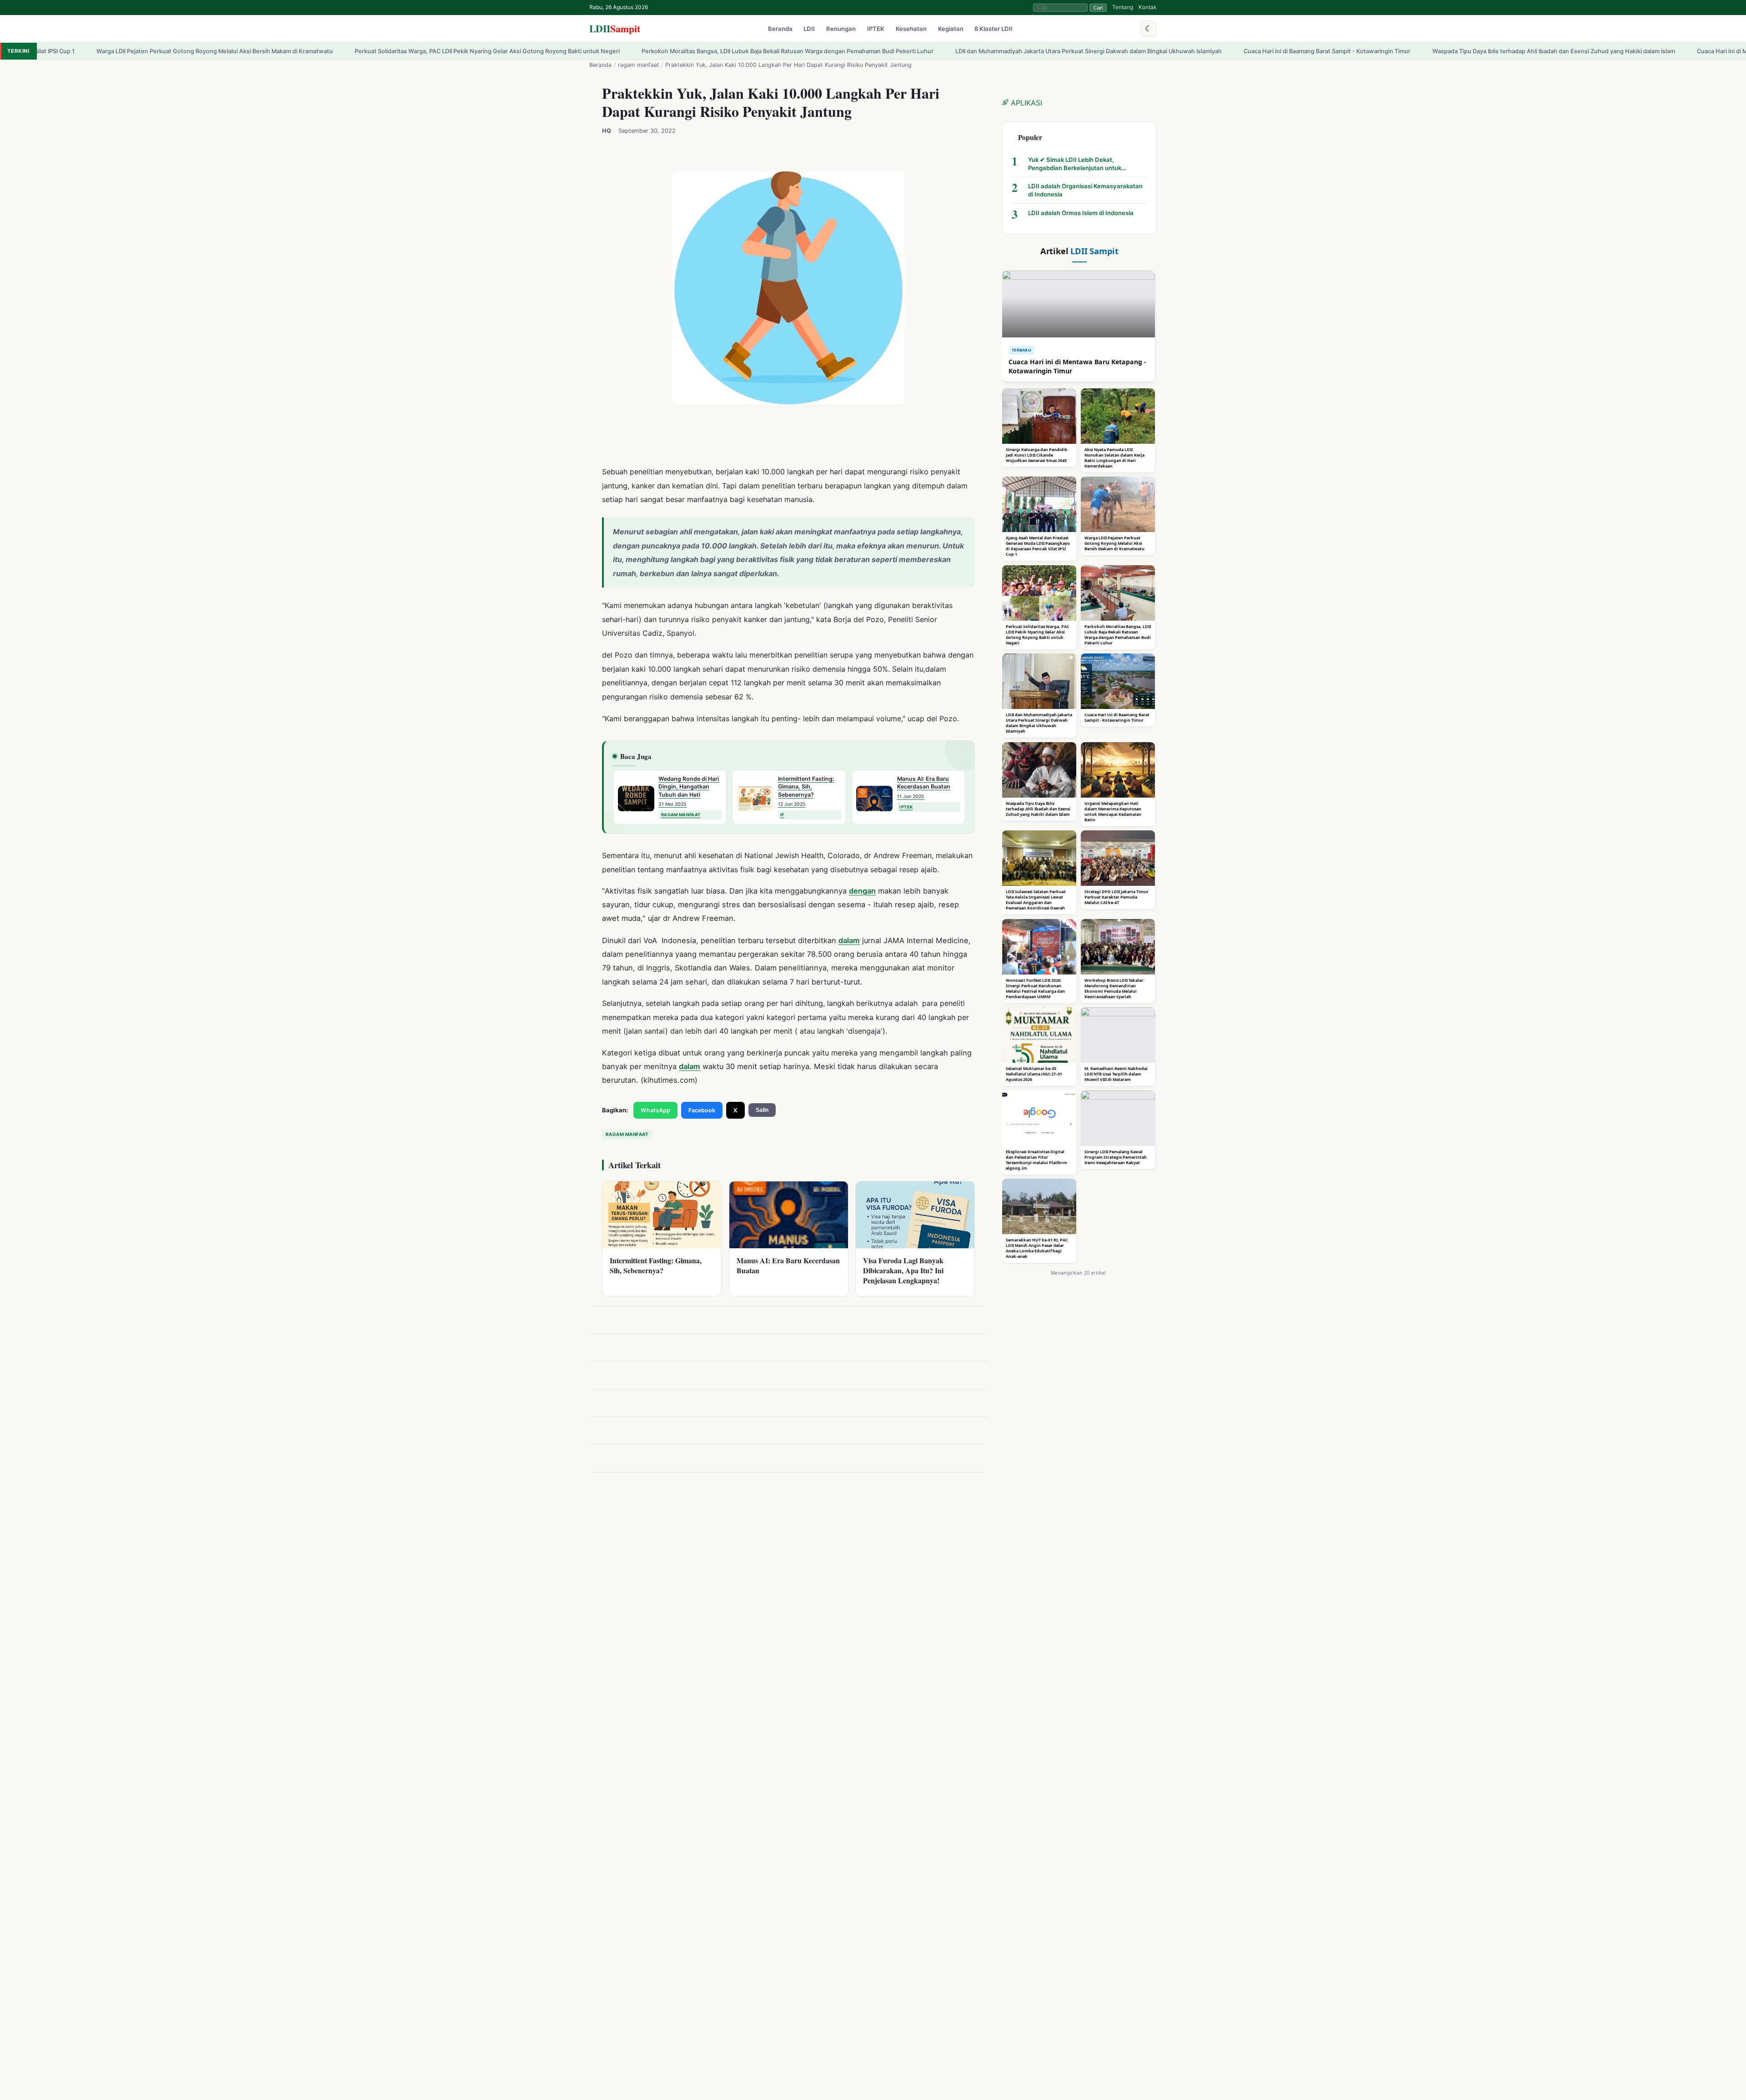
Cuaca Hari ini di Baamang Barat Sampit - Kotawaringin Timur (1056, 51)
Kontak (1148, 7)
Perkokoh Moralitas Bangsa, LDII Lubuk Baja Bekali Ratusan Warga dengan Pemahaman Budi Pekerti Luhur (517, 51)
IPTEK (876, 29)
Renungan (841, 29)
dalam (849, 940)
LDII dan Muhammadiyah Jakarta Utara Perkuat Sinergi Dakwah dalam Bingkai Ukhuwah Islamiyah (818, 51)
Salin (762, 1110)
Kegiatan (951, 29)
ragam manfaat (639, 65)
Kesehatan (911, 29)
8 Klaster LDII (993, 29)
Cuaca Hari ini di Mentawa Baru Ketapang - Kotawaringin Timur (1513, 51)
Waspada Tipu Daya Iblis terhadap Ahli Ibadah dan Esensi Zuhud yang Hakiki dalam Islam (1283, 51)
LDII (615, 28)
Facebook (702, 1110)
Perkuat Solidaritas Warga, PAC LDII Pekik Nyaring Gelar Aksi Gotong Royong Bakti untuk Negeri (217, 51)
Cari (1098, 8)
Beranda (780, 29)
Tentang (1123, 7)
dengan (862, 891)
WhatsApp (655, 1110)
